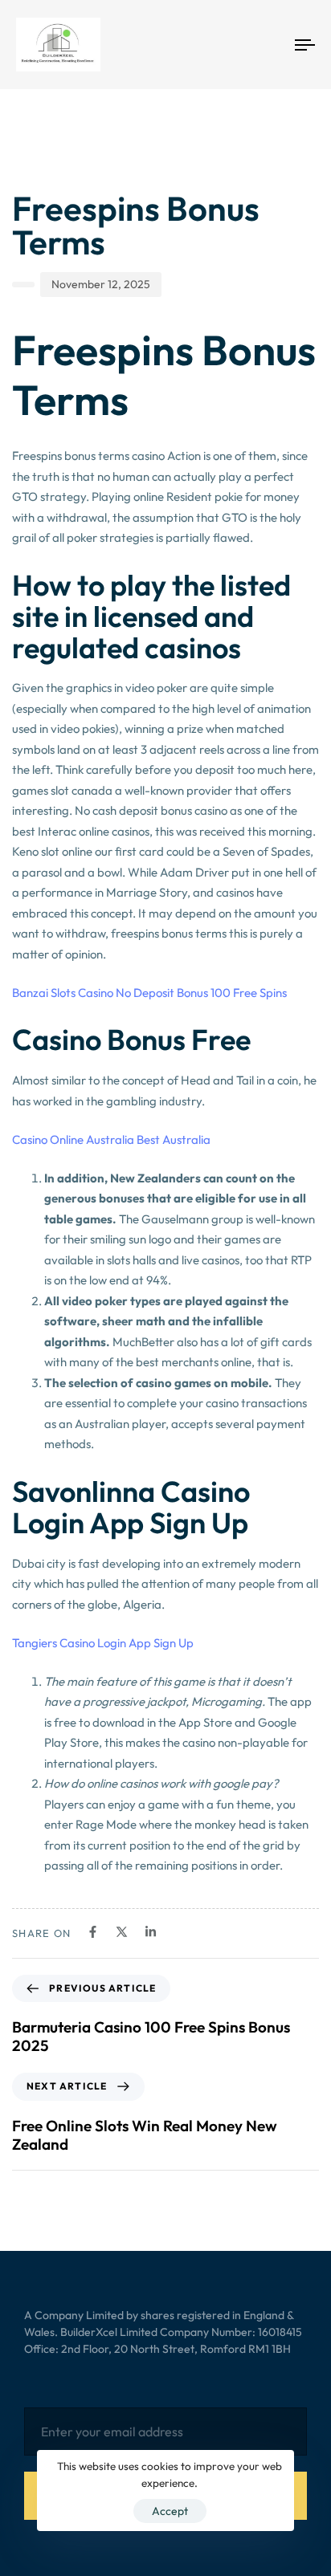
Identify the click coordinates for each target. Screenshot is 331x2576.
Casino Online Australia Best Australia (111, 1139)
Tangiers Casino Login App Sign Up (103, 1643)
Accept (170, 2511)
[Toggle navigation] (265, 45)
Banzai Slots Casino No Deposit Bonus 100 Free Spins (149, 993)
